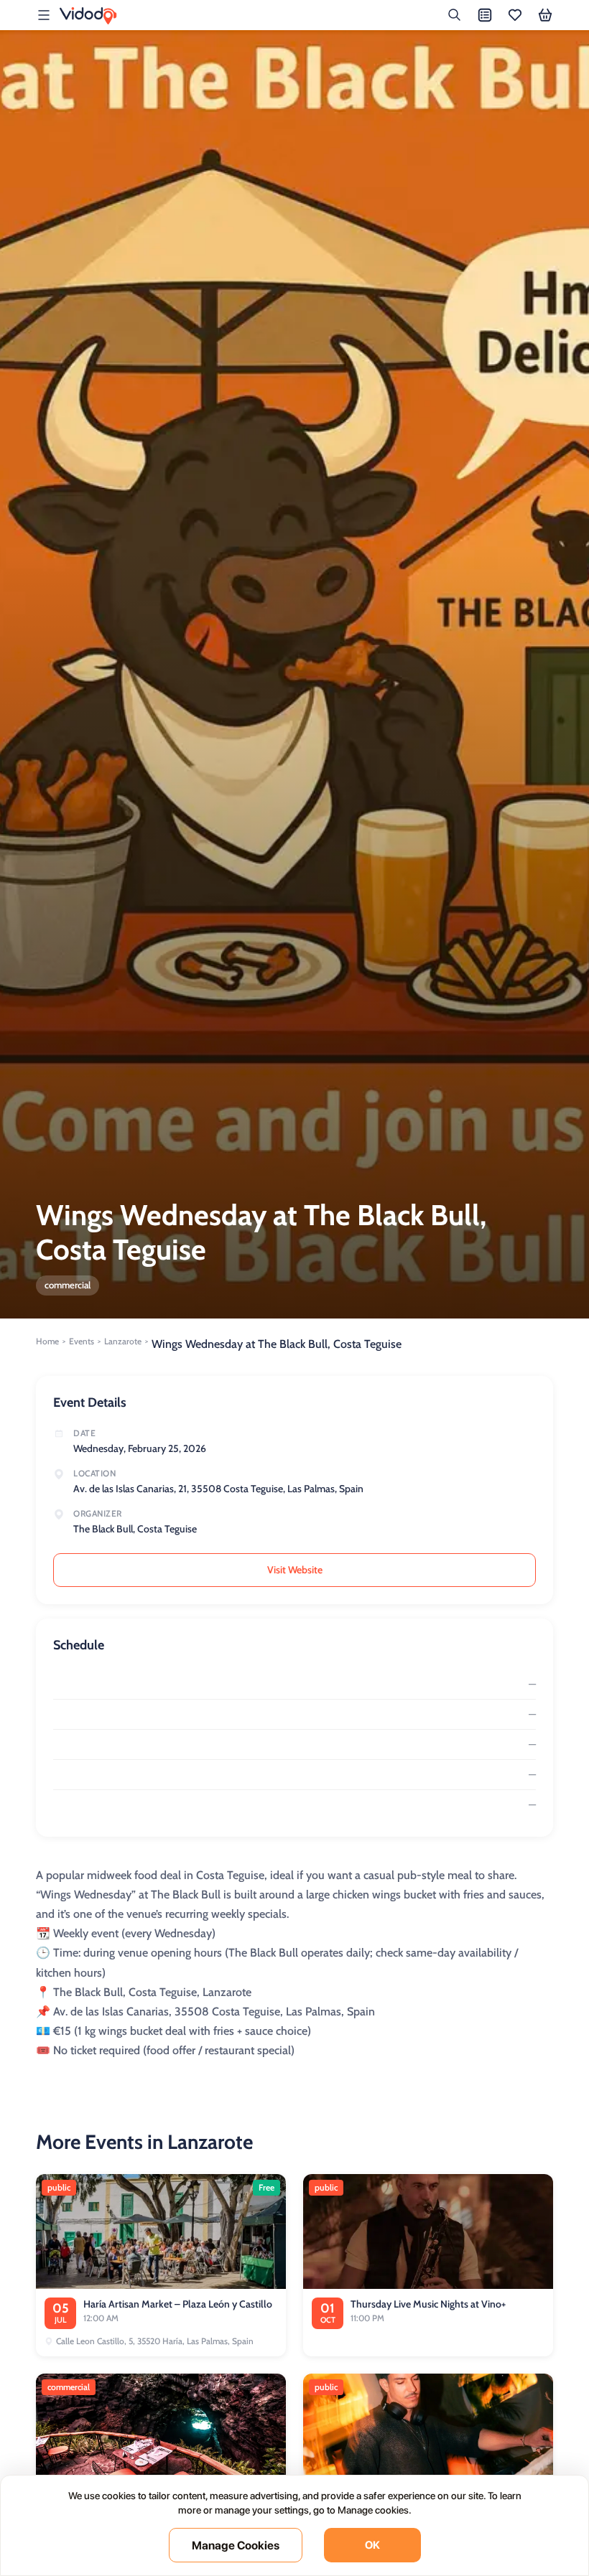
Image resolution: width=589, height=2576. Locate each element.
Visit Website (295, 1570)
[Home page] (88, 16)
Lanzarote (123, 1341)
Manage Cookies (236, 2545)
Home (47, 1341)
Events (82, 1341)
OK (372, 2545)
